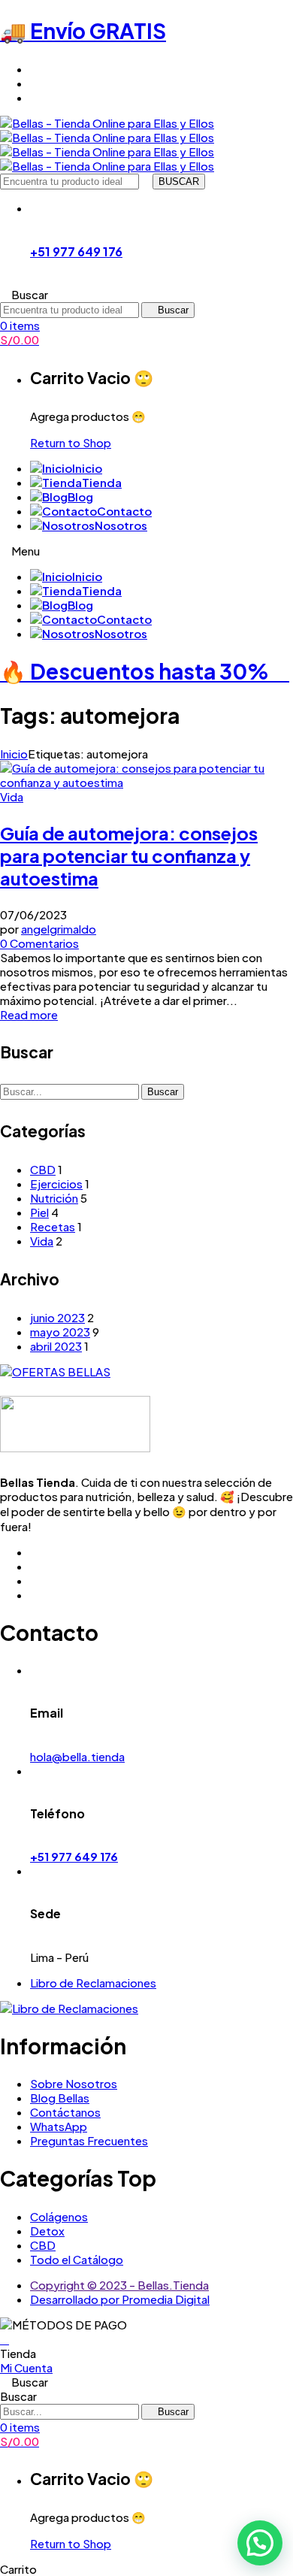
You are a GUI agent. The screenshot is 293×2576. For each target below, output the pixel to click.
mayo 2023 (60, 1332)
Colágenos (59, 2216)
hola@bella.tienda (77, 1756)
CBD (43, 1169)
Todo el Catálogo (77, 2259)
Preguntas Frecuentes (89, 2140)
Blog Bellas (60, 2098)
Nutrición (54, 1198)
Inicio (87, 468)
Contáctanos (65, 2112)
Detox (47, 2231)
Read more (29, 1014)
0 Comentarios (39, 943)
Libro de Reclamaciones (93, 1983)
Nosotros (121, 525)
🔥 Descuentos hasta (134, 671)
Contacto (124, 511)
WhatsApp (59, 2126)
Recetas (53, 1226)
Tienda (102, 482)
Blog (80, 496)
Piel (39, 1212)
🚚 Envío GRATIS (83, 30)
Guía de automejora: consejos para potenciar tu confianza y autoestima (129, 855)
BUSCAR (179, 182)
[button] (260, 2543)
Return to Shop (71, 442)
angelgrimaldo (59, 929)
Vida (12, 796)
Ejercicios (56, 1184)
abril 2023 (56, 1346)
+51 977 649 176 (76, 251)
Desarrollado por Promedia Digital (120, 2299)
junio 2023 (57, 1317)
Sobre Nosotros (74, 2083)
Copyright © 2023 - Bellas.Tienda (119, 2285)
